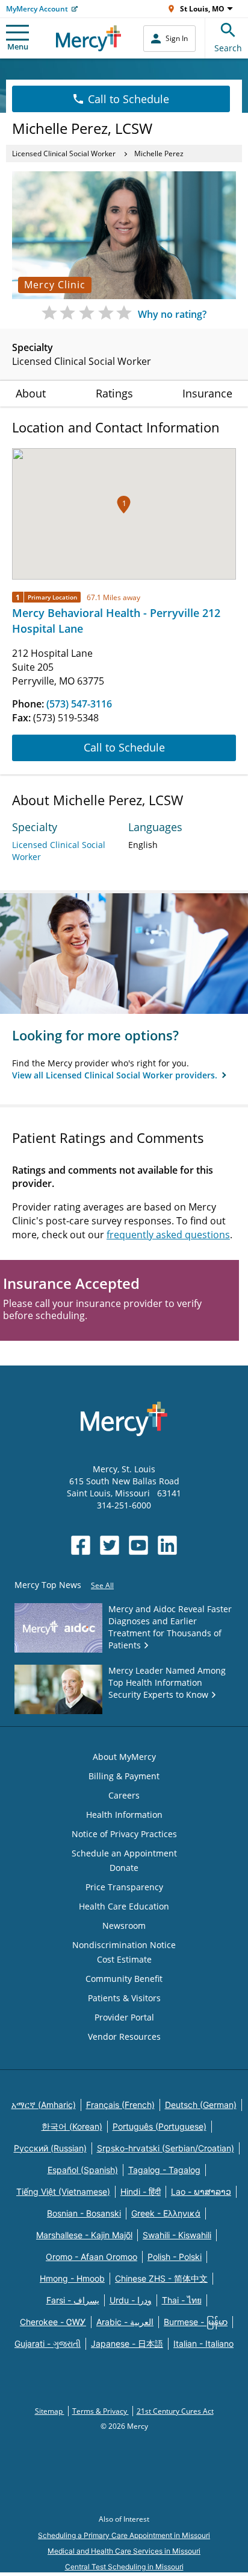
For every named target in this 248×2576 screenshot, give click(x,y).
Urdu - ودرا (131, 2300)
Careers (124, 1795)
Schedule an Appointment (124, 1853)
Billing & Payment (124, 1776)
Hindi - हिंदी (141, 2191)
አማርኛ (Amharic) (44, 2105)
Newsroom (124, 1926)
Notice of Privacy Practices (124, 1834)
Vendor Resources (124, 2036)
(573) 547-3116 (79, 704)
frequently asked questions (168, 1235)
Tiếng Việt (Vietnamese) (63, 2191)
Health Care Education (124, 1906)
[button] (124, 505)
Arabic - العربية (125, 2322)
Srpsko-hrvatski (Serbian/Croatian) (166, 2148)
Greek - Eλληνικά (166, 2213)
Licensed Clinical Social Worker (64, 153)
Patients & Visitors (124, 1998)
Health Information (124, 1815)
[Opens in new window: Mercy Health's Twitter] (110, 1545)
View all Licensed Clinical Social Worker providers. (116, 1075)
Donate (124, 1868)
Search (228, 48)
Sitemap (50, 2411)
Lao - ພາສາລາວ (201, 2191)
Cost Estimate (124, 1959)
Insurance (207, 393)
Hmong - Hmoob (72, 2278)
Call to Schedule (129, 99)
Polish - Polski (175, 2257)
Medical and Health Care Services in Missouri (124, 2551)
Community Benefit (124, 1979)
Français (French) (120, 2105)
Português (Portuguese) (160, 2126)
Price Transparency (124, 1887)
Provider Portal (124, 2017)
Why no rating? (172, 314)
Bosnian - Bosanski (84, 2213)
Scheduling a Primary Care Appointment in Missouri (124, 2535)
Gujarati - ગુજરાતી (48, 2343)
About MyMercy (124, 1757)
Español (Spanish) (83, 2170)
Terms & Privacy (101, 2411)
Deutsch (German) (201, 2105)
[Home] (89, 38)
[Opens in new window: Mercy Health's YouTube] (138, 1545)
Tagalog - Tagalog (164, 2170)
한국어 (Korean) (72, 2126)
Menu (18, 46)
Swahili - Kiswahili (177, 2235)
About (31, 393)
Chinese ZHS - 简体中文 (161, 2278)
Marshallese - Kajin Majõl (84, 2235)
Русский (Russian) (50, 2148)
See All (102, 1585)
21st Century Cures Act (175, 2411)
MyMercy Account (37, 9)
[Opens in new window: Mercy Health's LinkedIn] (167, 1545)
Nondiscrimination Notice (124, 1945)
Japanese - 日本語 (127, 2343)
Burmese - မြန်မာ (196, 2322)
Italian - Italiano (203, 2343)
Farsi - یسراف (73, 2300)
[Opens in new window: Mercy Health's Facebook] (81, 1545)
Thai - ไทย (182, 2300)
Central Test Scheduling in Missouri (124, 2567)
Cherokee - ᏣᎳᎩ (53, 2322)
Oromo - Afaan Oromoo (91, 2257)
